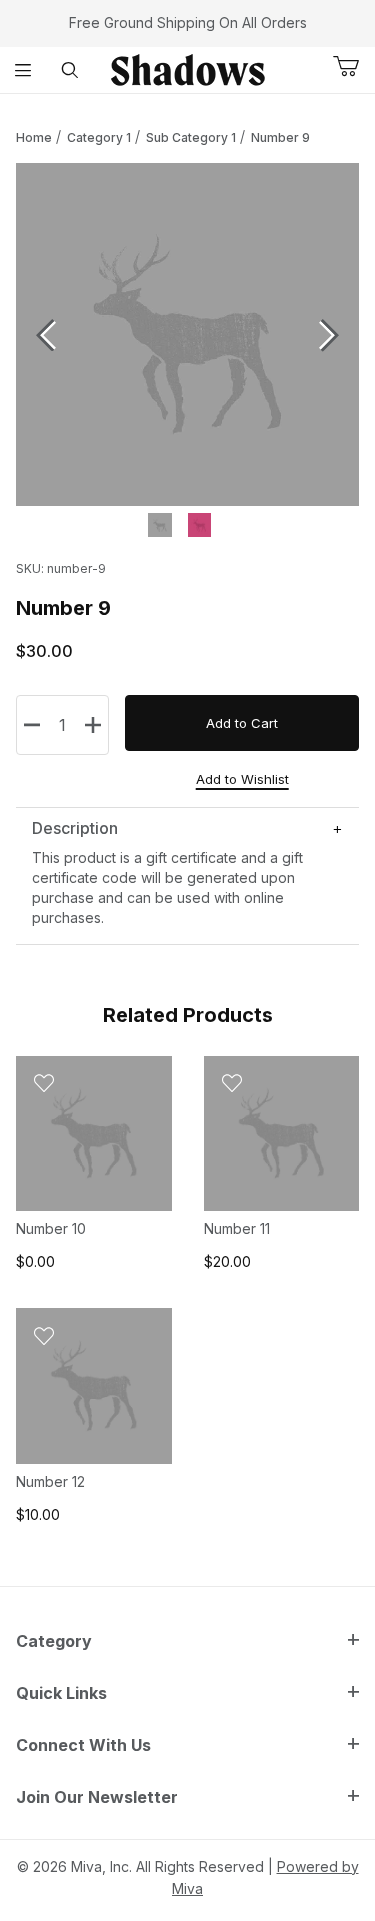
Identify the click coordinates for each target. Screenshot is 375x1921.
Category (54, 1641)
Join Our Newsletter (97, 1797)
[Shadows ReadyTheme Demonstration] (188, 68)
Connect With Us (83, 1745)
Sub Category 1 (191, 137)
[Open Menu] (23, 70)
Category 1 (99, 137)
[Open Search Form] (70, 70)
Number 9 (280, 137)
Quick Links (61, 1693)
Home (34, 137)
